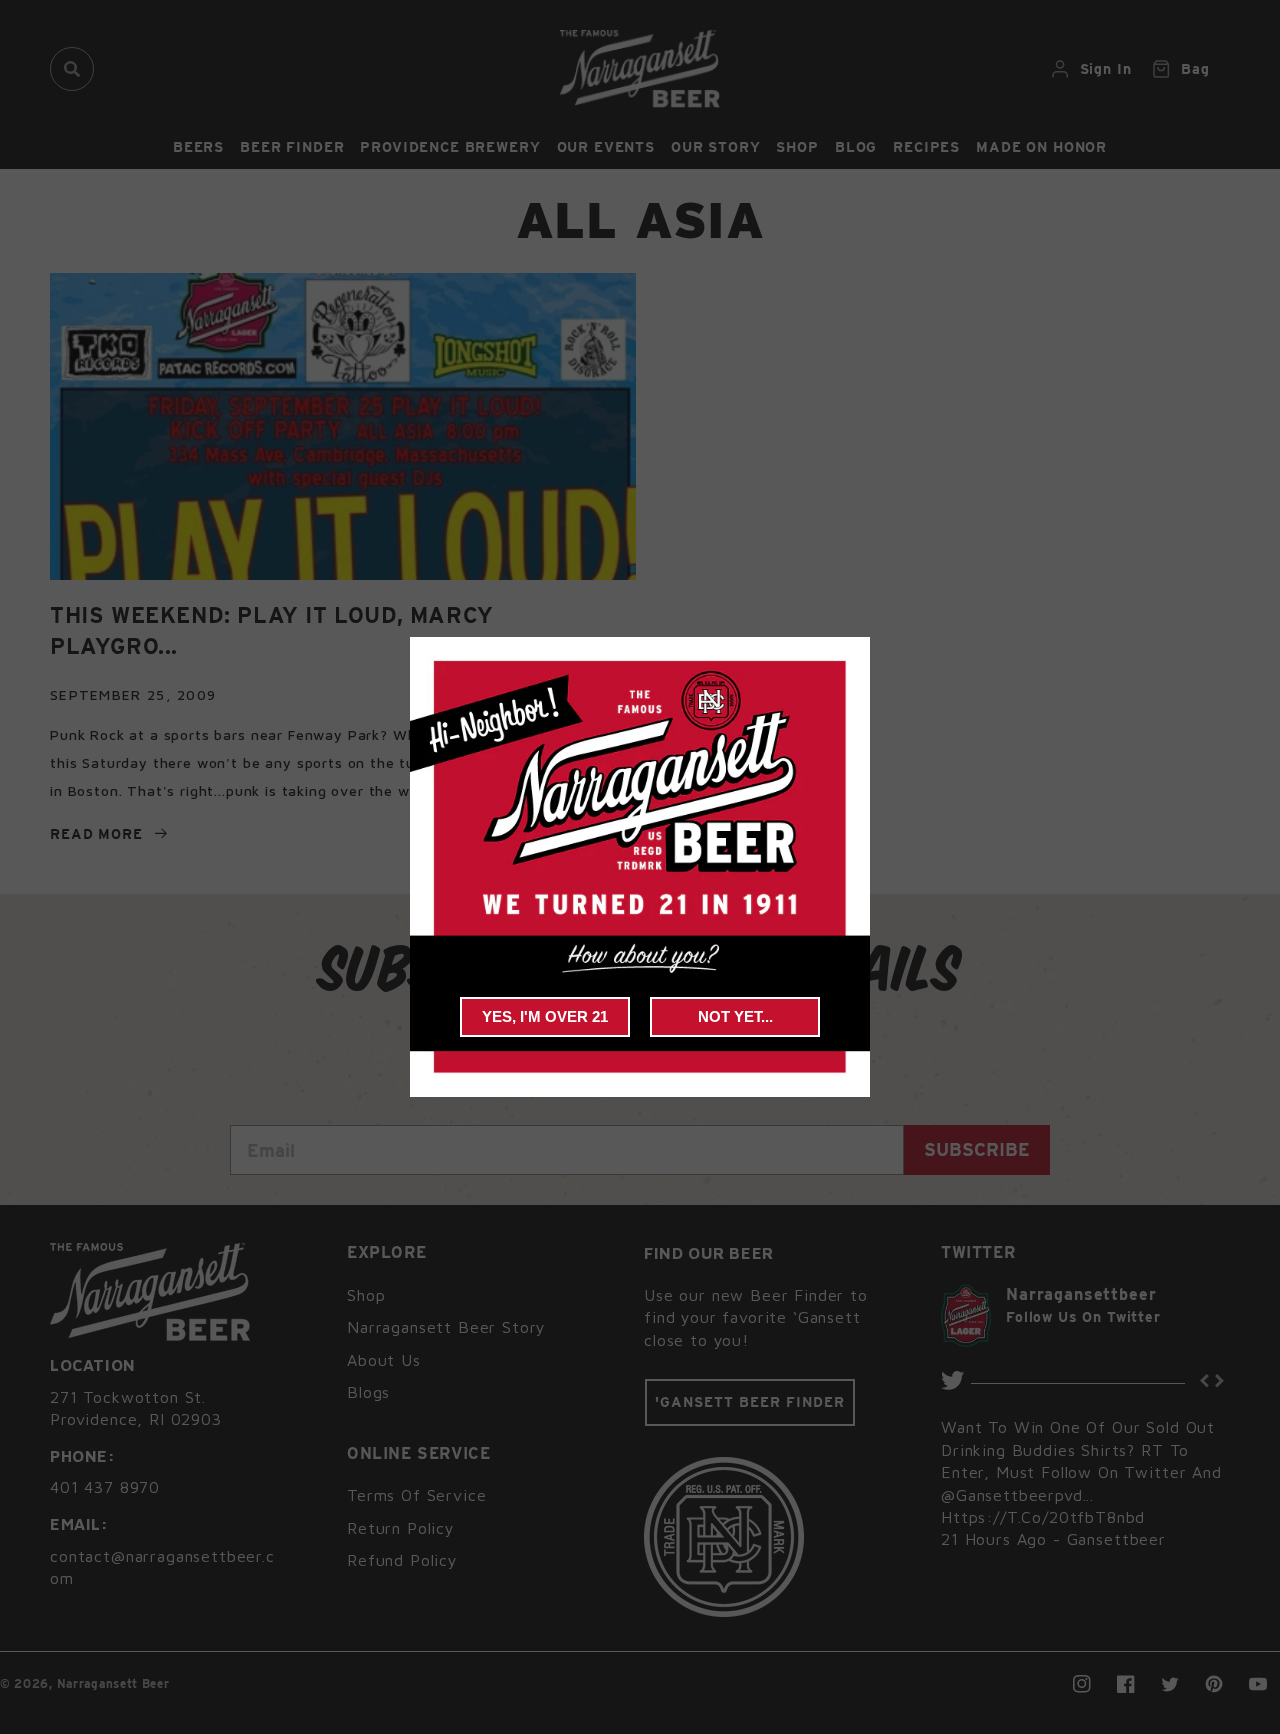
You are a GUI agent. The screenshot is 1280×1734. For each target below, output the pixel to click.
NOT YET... (735, 1016)
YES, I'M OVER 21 (545, 1016)
